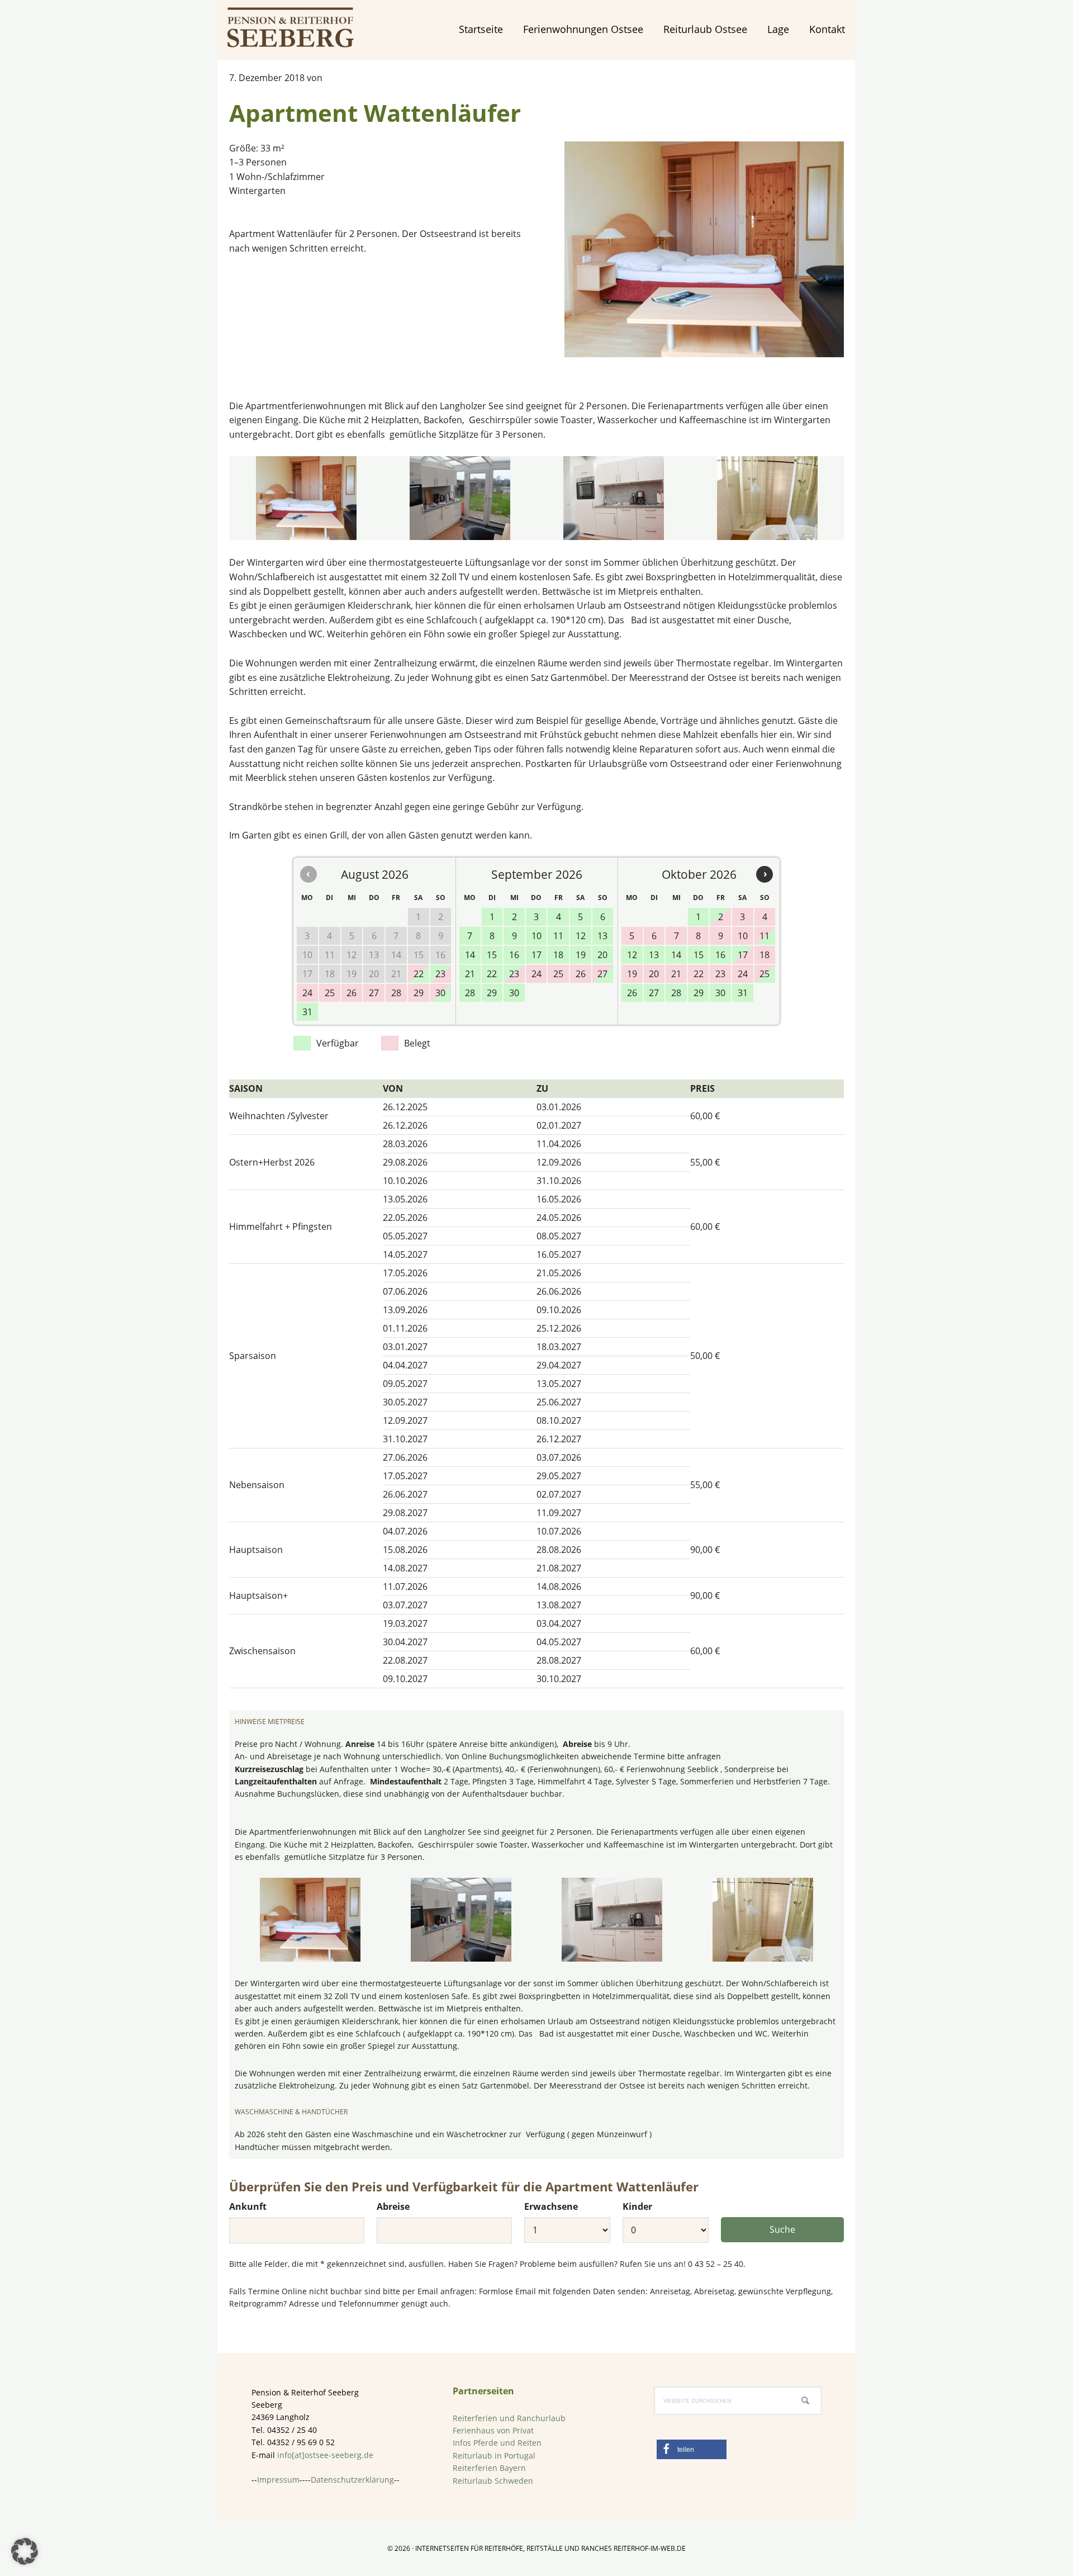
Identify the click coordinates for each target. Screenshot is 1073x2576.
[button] (692, 2449)
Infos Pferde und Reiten (497, 2443)
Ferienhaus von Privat (493, 2430)
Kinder (637, 2206)
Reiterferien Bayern (489, 2468)
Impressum (278, 2480)
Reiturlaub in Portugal (494, 2456)
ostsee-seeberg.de (291, 28)
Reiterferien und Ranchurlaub (509, 2418)
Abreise (393, 2206)
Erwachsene (551, 2206)
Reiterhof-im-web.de (650, 2548)
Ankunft (248, 2206)
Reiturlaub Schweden (493, 2481)
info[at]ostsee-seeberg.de (325, 2455)
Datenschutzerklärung (352, 2480)
